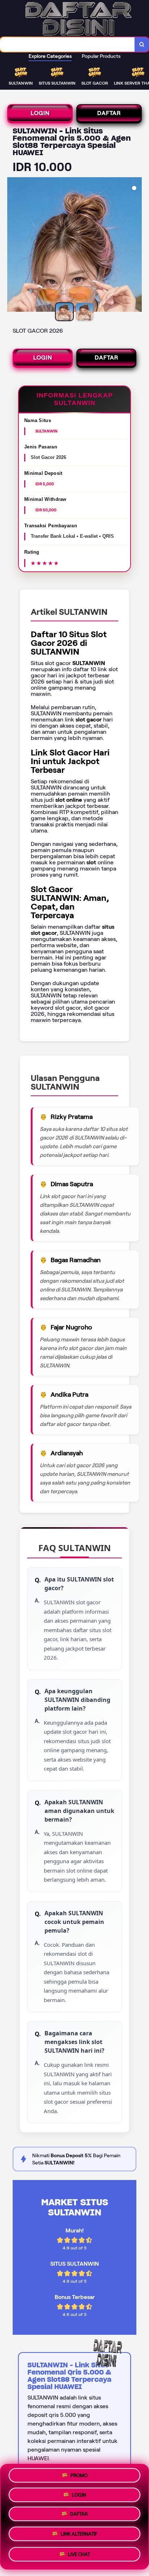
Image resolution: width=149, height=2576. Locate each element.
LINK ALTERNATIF (79, 2535)
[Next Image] (136, 246)
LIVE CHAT (79, 2553)
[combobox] (67, 44)
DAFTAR (109, 113)
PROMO (79, 2477)
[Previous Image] (13, 246)
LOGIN (40, 113)
